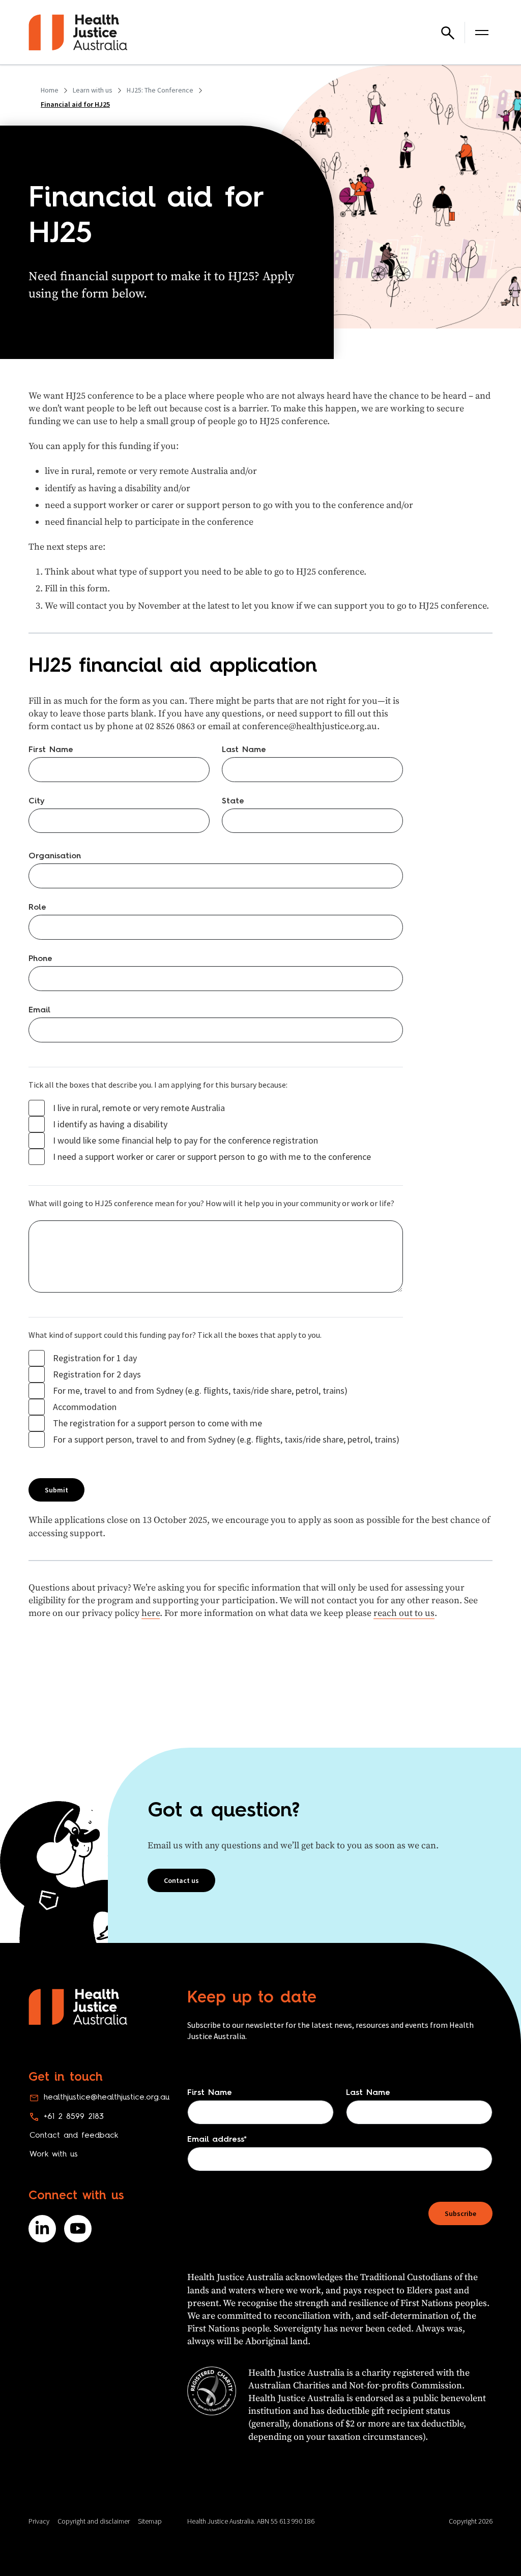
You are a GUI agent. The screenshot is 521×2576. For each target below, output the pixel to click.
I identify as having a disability (110, 1124)
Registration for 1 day (95, 1358)
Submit (56, 1490)
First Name (51, 750)
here (151, 1613)
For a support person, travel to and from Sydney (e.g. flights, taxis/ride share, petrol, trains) (226, 1440)
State (233, 801)
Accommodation (85, 1407)
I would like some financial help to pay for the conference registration (185, 1141)
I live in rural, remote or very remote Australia (139, 1108)
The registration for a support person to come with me (157, 1423)
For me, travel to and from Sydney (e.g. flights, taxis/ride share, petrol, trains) (200, 1391)
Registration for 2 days (97, 1374)
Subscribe (460, 2213)
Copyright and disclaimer (94, 2521)
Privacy (39, 2521)
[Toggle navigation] (482, 33)
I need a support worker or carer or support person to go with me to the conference (212, 1157)
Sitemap (150, 2521)
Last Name (244, 750)
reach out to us (404, 1613)
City (37, 801)
